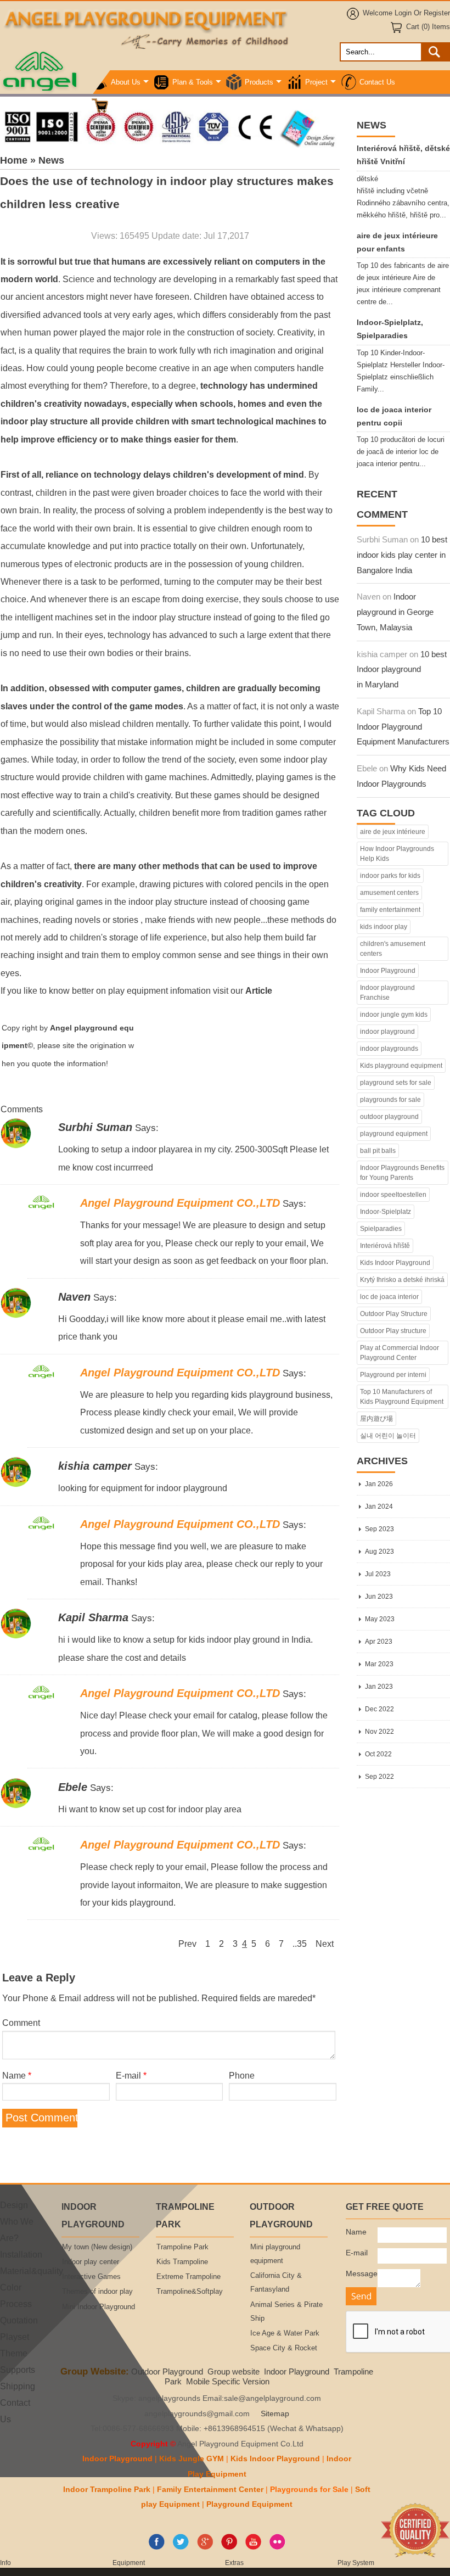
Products (259, 82)
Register (437, 13)
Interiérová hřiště (385, 1246)
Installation (21, 2254)
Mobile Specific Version (228, 2381)
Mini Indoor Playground (99, 2307)
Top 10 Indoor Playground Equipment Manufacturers (403, 727)
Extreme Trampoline (189, 2277)
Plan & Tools (193, 82)
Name (17, 2075)
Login (403, 13)
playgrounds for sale (390, 1100)
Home (14, 160)
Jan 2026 (379, 1484)
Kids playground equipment (401, 1066)
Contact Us (377, 82)
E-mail (131, 2075)
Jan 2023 (379, 1687)
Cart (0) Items (428, 27)
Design (14, 2205)
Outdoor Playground (167, 2371)
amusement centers (389, 893)
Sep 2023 (379, 1529)
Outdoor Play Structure (394, 1314)
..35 (300, 1944)
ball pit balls (378, 1151)
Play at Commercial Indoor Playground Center (400, 1353)
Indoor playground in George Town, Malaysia (395, 612)
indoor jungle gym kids (394, 1015)
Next (325, 1944)
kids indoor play (384, 927)
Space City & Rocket (284, 2348)
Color (11, 2287)
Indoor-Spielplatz (386, 1212)
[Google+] (205, 2547)
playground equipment (394, 1134)
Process (16, 2304)
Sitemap (275, 2414)
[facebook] (157, 2547)
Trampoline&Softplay (190, 2292)
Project (316, 82)
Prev (187, 1944)
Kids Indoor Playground (395, 1263)
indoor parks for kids (390, 876)
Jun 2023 (379, 1597)
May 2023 (380, 1619)
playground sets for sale (396, 1083)
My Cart (123, 106)
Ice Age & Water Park (285, 2333)
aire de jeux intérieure (393, 832)
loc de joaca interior (389, 1297)
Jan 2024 (379, 1507)
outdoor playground (389, 1117)
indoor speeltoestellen (393, 1195)
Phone (242, 2075)
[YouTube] (253, 2547)
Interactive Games (91, 2277)
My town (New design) (97, 2247)
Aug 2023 (379, 1552)
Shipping (18, 2386)
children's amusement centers (393, 949)
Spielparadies (381, 1229)
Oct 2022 (378, 1754)
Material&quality (32, 2271)
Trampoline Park (182, 2247)
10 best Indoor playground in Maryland (402, 670)
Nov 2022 (379, 1732)
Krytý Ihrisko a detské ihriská (402, 1280)
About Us (126, 82)
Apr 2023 (379, 1642)
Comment (21, 2023)
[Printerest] (229, 2547)
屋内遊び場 (376, 1419)
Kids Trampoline (182, 2262)
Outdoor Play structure (393, 1331)
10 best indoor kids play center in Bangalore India (402, 555)
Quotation (19, 2320)
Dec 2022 (379, 1709)
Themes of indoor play (97, 2292)
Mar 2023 (379, 1664)
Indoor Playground (388, 971)
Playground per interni (393, 1375)
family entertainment (390, 910)
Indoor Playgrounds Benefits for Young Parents (402, 1173)
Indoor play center (91, 2262)
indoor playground (387, 1032)
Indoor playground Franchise (387, 993)
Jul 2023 (378, 1574)
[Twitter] (181, 2547)
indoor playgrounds (389, 1049)
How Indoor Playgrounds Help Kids (397, 854)
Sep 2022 (379, 1777)
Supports (18, 2370)
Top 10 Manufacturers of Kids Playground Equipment (402, 1397)
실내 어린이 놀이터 (388, 1436)
